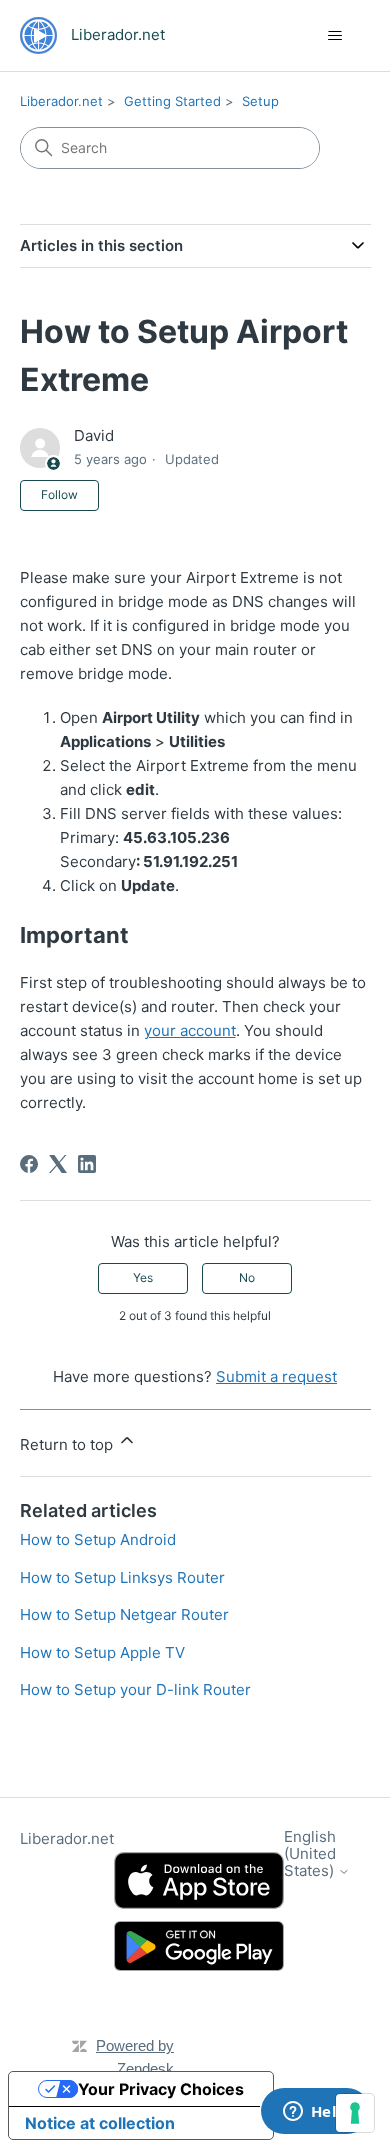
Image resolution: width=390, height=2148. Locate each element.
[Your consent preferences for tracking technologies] (355, 2113)
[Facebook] (29, 1164)
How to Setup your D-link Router (135, 1689)
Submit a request (276, 1376)
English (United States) (311, 1854)
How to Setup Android (98, 1539)
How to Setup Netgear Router (124, 1614)
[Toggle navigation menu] (335, 36)
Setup (260, 101)
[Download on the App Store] (199, 1880)
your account (190, 1030)
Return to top (68, 1444)
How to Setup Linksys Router (122, 1577)
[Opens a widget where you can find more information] (315, 2113)
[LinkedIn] (87, 1164)
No (247, 1277)
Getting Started (172, 101)
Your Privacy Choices (161, 2089)
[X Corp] (58, 1164)
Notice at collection (100, 2123)
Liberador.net (61, 101)
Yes (143, 1277)
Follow (59, 494)
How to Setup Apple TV (102, 1652)
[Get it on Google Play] (199, 1946)
